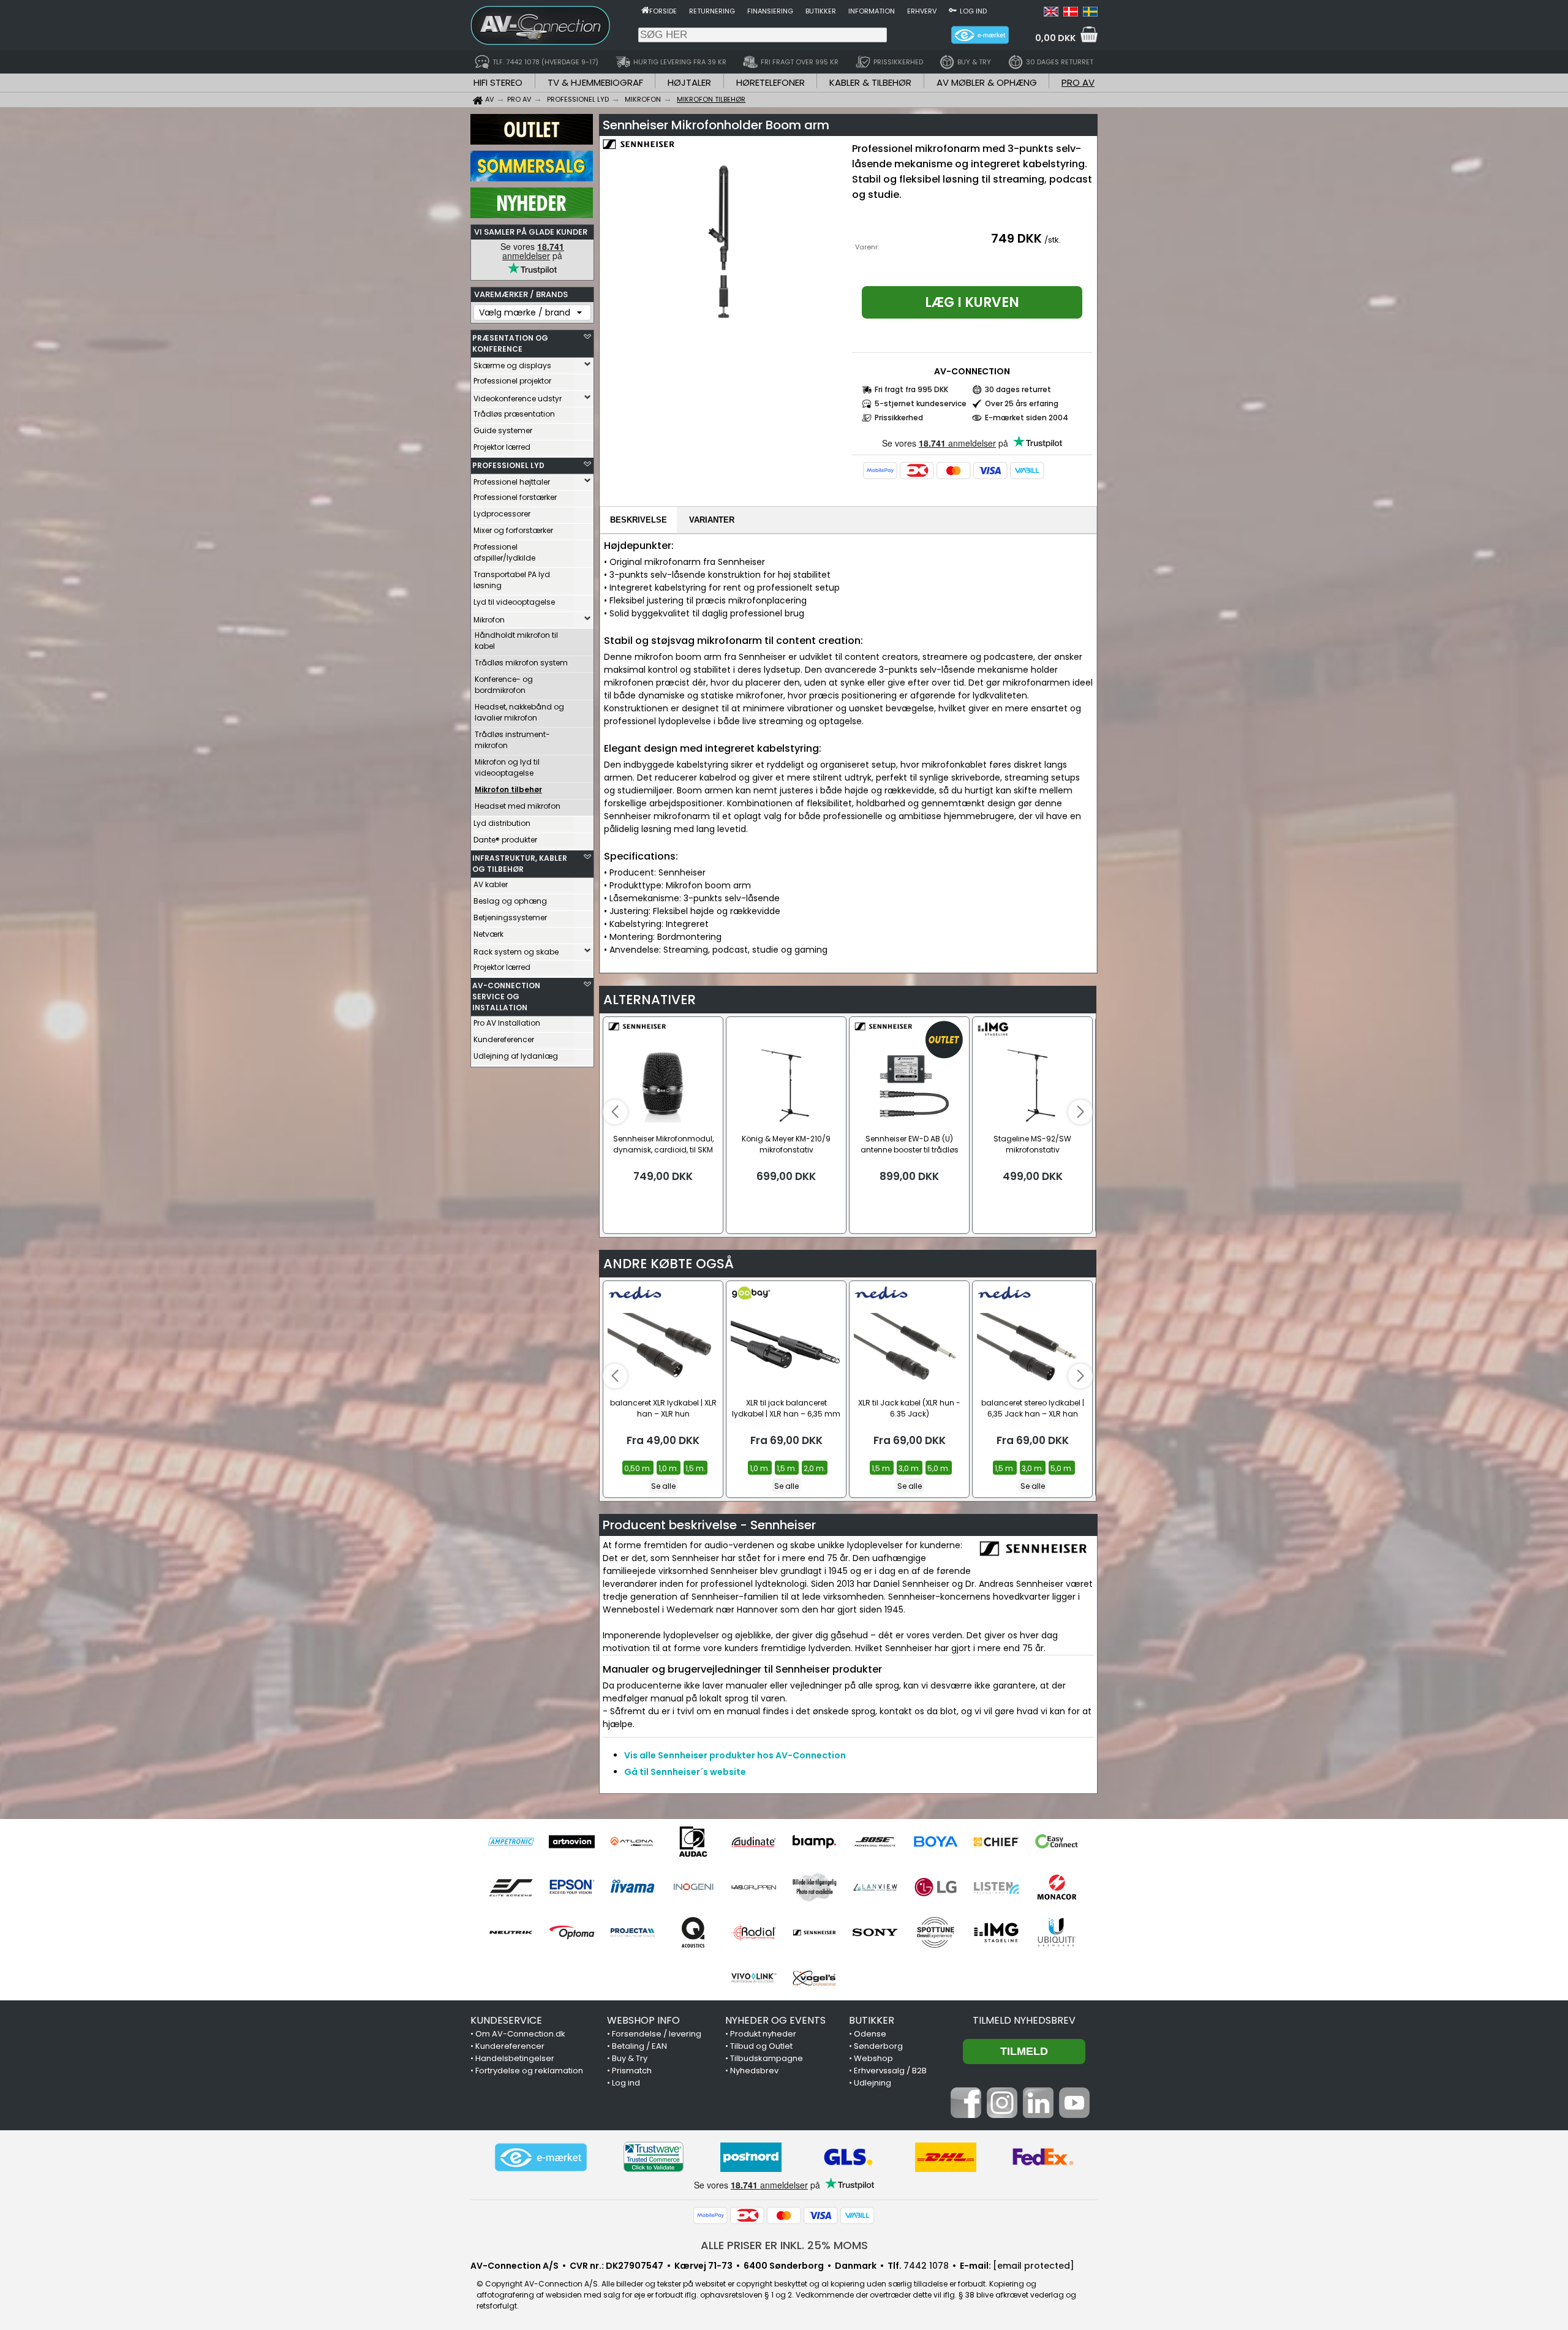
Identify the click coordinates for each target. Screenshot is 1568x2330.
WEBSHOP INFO (643, 2020)
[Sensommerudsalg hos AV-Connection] (532, 178)
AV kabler (491, 884)
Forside (663, 11)
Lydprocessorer (502, 514)
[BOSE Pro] (875, 1842)
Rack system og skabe (516, 952)
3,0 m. (910, 1468)
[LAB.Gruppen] (754, 1887)
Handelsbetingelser (515, 2058)
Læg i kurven (972, 302)
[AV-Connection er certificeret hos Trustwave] (654, 2157)
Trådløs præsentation (514, 414)
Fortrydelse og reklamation (529, 2071)
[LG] (936, 1887)
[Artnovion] (572, 1842)
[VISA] (990, 471)
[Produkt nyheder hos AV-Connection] (532, 215)
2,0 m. (815, 1468)
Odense (870, 2034)
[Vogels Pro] (814, 1978)
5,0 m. (939, 1468)
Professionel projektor (512, 381)
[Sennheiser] (814, 1932)
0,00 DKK (1055, 38)
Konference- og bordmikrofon (504, 685)
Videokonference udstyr (518, 399)
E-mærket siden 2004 (1027, 418)
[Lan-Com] (814, 1887)
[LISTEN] (996, 1887)
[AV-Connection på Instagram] (1002, 2115)
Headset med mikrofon (518, 806)
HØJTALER (689, 82)
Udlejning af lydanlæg (516, 1056)
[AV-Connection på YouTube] (1074, 2115)
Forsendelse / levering (657, 2034)
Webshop (873, 2058)
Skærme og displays (512, 365)
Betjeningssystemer (510, 917)
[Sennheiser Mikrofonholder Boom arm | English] (1051, 13)
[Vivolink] (754, 1978)
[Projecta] (632, 1932)
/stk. (1053, 240)
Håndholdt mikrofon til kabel (516, 641)
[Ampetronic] (511, 1842)
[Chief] (996, 1842)
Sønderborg (878, 2046)
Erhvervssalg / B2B (890, 2071)
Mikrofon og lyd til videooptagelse (507, 767)
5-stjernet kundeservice (921, 403)
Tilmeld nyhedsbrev (1024, 2020)
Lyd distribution (502, 823)
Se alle (663, 1486)
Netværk (488, 934)
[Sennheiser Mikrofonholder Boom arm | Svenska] (1090, 13)
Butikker (821, 11)
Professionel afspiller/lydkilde (504, 552)
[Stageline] (996, 1932)
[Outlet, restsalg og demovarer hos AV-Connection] (532, 142)
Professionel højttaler (512, 482)
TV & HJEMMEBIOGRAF (595, 82)
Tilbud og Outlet (761, 2046)
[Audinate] (754, 1842)
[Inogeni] (693, 1887)
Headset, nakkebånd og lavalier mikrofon (519, 712)
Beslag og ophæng (510, 901)
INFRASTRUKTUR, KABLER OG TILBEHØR (520, 864)
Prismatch (632, 2071)
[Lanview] (875, 1887)
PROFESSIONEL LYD (508, 465)
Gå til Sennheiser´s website (685, 1772)
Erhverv (922, 11)
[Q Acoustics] (693, 1932)
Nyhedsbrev (754, 2071)
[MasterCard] (954, 471)
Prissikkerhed (899, 418)
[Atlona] (632, 1842)
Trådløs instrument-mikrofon (512, 740)
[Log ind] (953, 10)
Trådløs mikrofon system (521, 663)
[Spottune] (936, 1932)
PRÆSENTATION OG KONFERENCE (510, 343)
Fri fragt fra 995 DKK (911, 389)
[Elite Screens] (511, 1887)
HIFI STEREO (498, 82)
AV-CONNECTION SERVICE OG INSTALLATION (506, 997)
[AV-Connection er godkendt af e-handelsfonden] (541, 2157)
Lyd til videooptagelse (514, 602)
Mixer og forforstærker (513, 530)
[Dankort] (917, 471)
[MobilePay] (880, 471)
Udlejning (873, 2083)
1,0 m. (669, 1468)
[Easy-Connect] (1057, 1842)
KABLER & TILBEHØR (870, 82)
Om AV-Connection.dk (520, 2034)
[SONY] (875, 1932)
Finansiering (770, 11)
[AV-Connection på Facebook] (966, 2115)
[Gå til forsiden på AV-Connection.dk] (645, 10)
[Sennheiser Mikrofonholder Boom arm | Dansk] (1071, 13)
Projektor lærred (502, 447)
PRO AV (1078, 82)
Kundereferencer (504, 1039)
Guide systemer (503, 430)
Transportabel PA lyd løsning (512, 580)
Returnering (712, 11)
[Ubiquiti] (1057, 1932)
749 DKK (1016, 238)
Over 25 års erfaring (1022, 403)
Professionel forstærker (515, 497)
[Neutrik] (511, 1932)
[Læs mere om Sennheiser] (638, 153)
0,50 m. (638, 1468)
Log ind (973, 11)
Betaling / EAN (639, 2046)
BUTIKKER (872, 2020)
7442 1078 (926, 2266)
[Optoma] (572, 1932)
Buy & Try (630, 2058)
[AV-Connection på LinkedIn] (1038, 2115)
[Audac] (693, 1842)
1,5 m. (695, 1468)
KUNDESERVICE (506, 2020)
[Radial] (754, 1932)
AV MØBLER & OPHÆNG (987, 82)
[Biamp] (814, 1842)
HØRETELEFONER (771, 82)
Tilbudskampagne (767, 2058)
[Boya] (936, 1842)
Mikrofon (489, 620)
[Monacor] (1057, 1887)
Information (872, 11)
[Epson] (572, 1887)
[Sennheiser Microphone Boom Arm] (724, 241)
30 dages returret (1018, 389)
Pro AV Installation (507, 1023)
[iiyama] (632, 1887)
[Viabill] (1027, 471)
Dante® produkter (505, 840)
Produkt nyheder (763, 2034)
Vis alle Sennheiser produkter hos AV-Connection (735, 1755)
